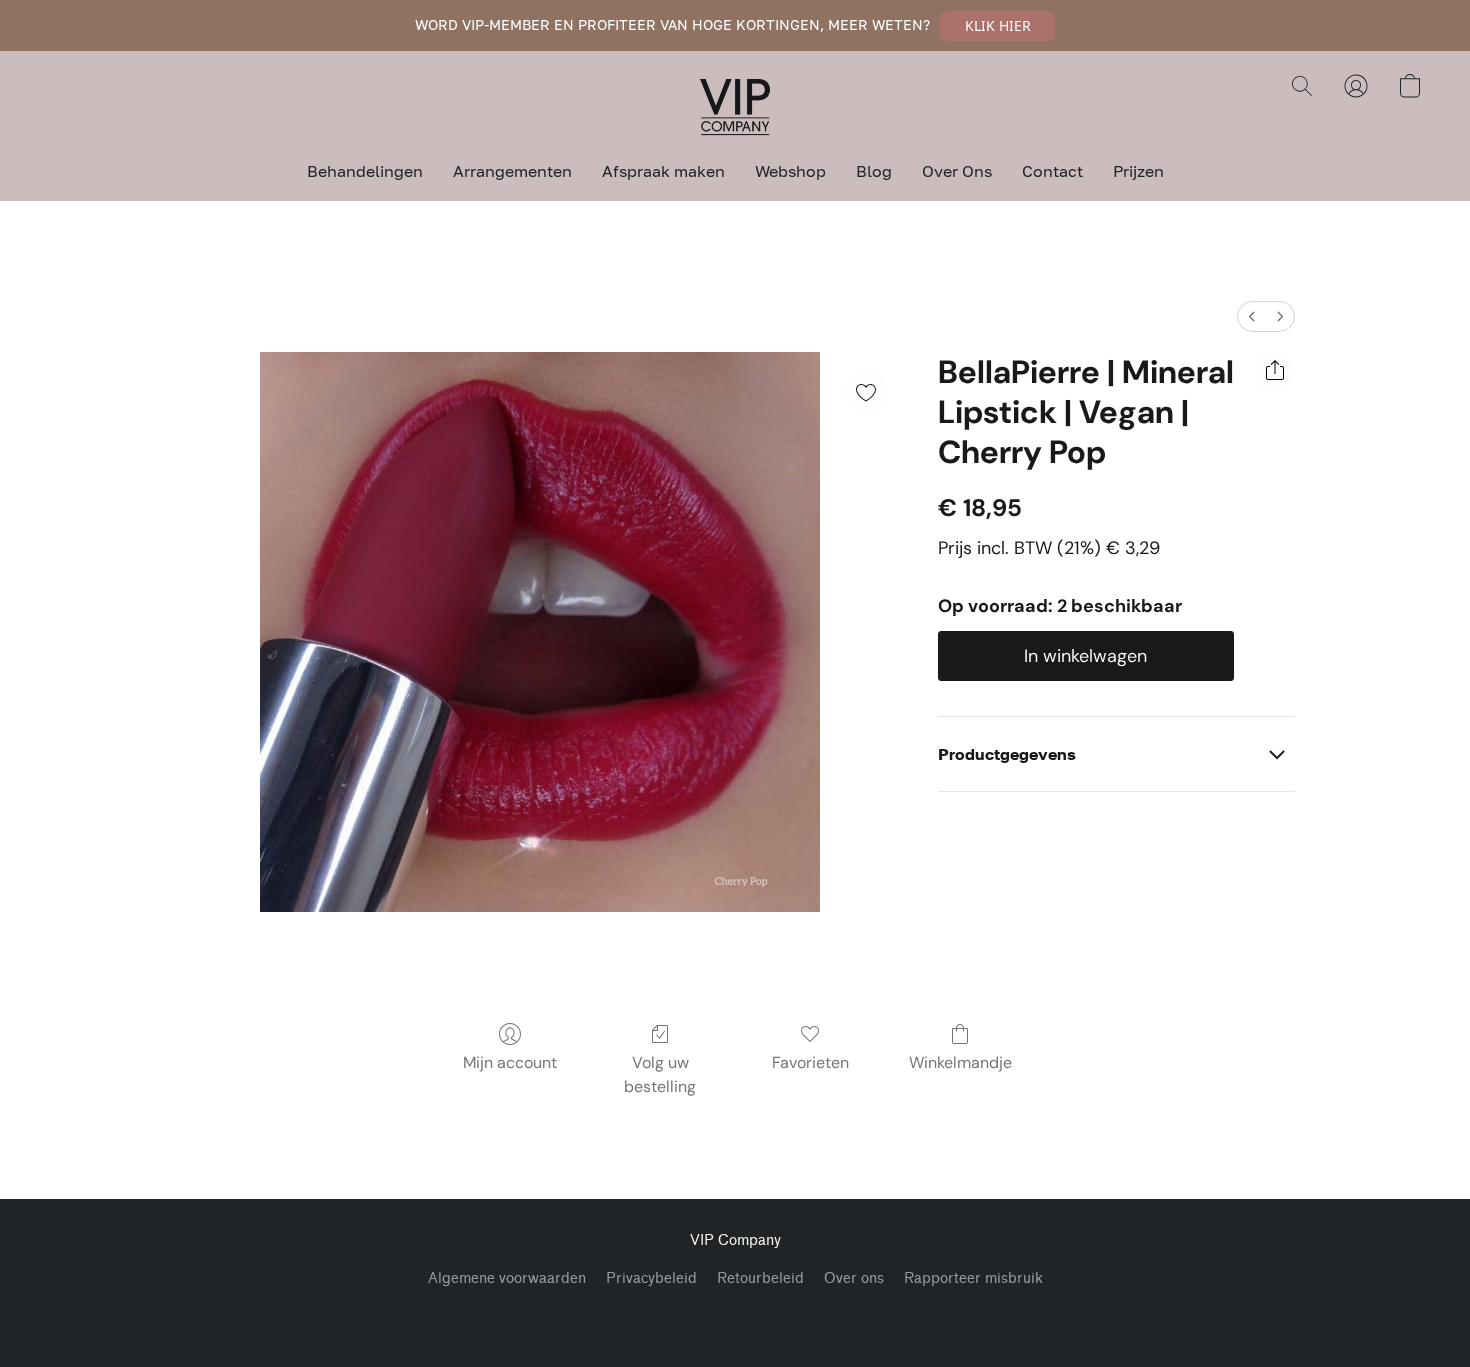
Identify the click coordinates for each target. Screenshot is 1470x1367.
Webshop (790, 171)
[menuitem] (1252, 316)
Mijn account (510, 1062)
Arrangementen (512, 171)
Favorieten (810, 1062)
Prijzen (1138, 171)
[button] (997, 26)
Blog (874, 171)
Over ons (854, 1278)
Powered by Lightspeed (735, 1313)
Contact (1052, 171)
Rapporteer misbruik (973, 1278)
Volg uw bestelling (660, 1074)
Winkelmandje (960, 1062)
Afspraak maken (663, 171)
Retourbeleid (760, 1278)
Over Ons (957, 171)
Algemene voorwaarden (507, 1278)
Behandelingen (365, 171)
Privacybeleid (651, 1278)
